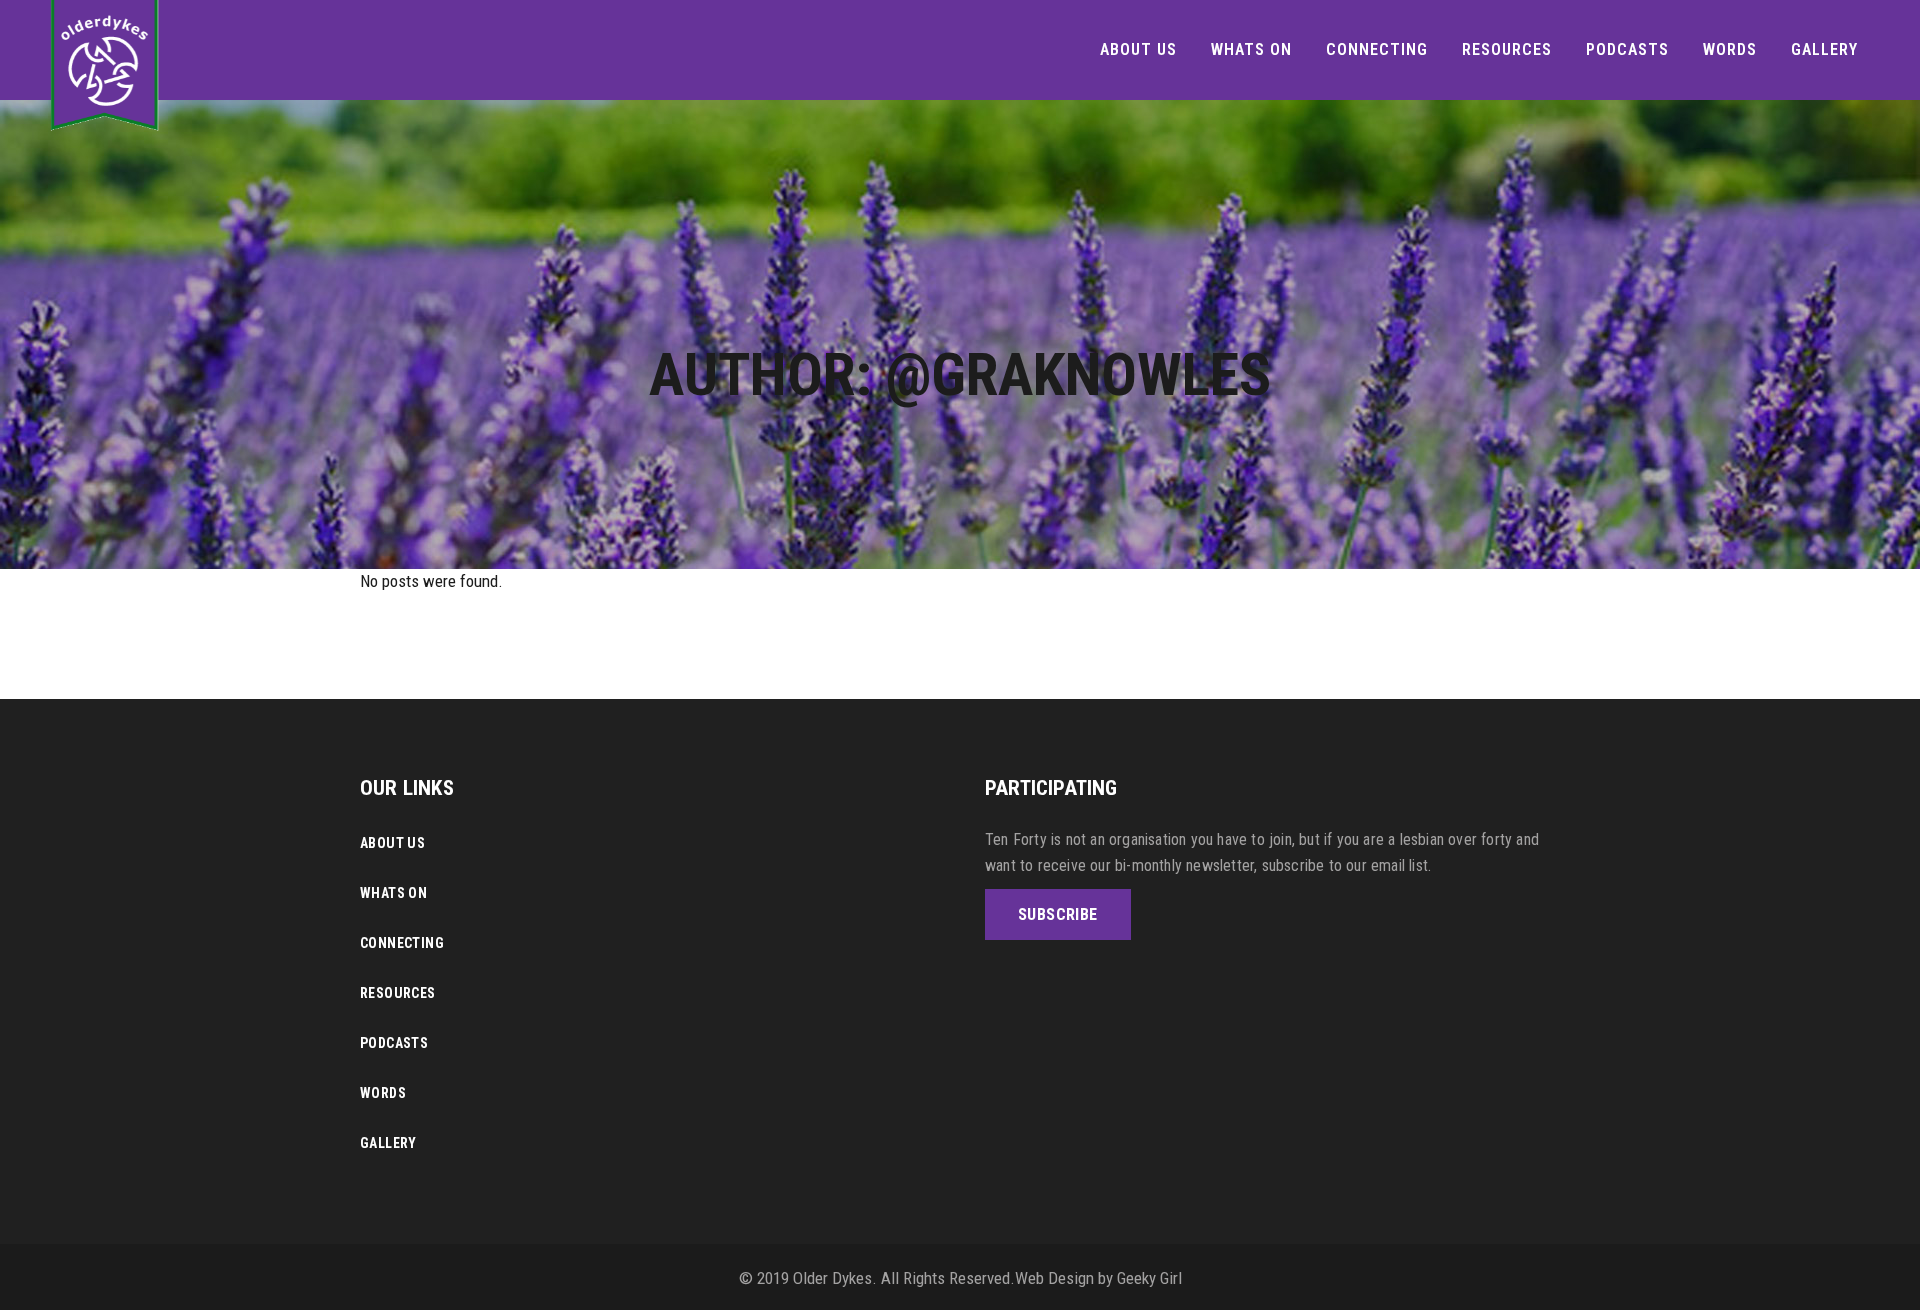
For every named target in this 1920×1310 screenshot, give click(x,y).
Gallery (388, 1143)
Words (383, 1093)
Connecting (402, 943)
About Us (392, 843)
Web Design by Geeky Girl (1098, 1278)
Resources (398, 993)
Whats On (393, 893)
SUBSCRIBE (1058, 914)
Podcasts (394, 1043)
